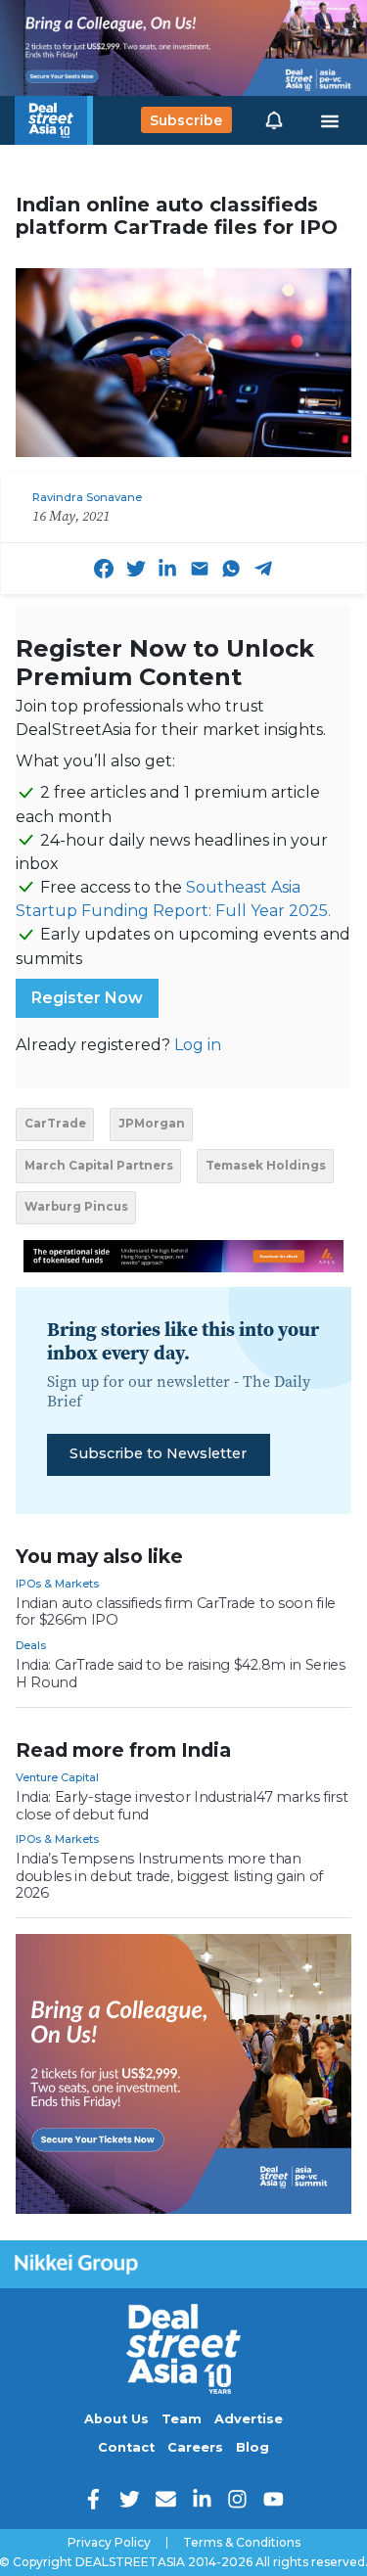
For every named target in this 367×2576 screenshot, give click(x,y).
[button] (274, 120)
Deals (31, 1645)
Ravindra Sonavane (87, 497)
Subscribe (186, 120)
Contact (126, 2447)
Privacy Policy (109, 2543)
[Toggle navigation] (330, 120)
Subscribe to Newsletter (158, 1453)
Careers (195, 2447)
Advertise (249, 2419)
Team (182, 2419)
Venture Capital (57, 1777)
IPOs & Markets (57, 1584)
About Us (116, 2419)
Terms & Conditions (242, 2543)
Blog (252, 2447)
